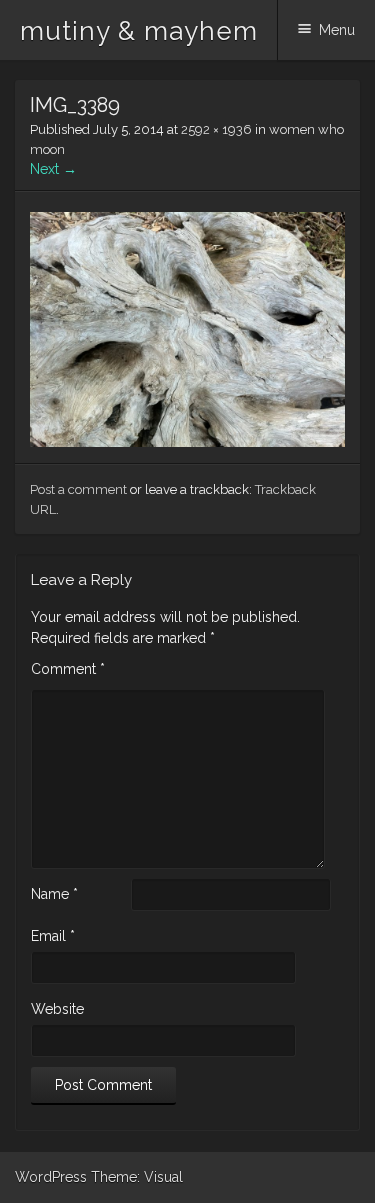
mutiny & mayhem (139, 31)
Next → (53, 169)
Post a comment (78, 489)
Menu (337, 30)
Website (57, 1009)
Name (54, 894)
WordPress (51, 1177)
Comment (68, 669)
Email (53, 936)
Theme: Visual (137, 1177)
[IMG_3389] (187, 442)
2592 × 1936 (216, 129)
